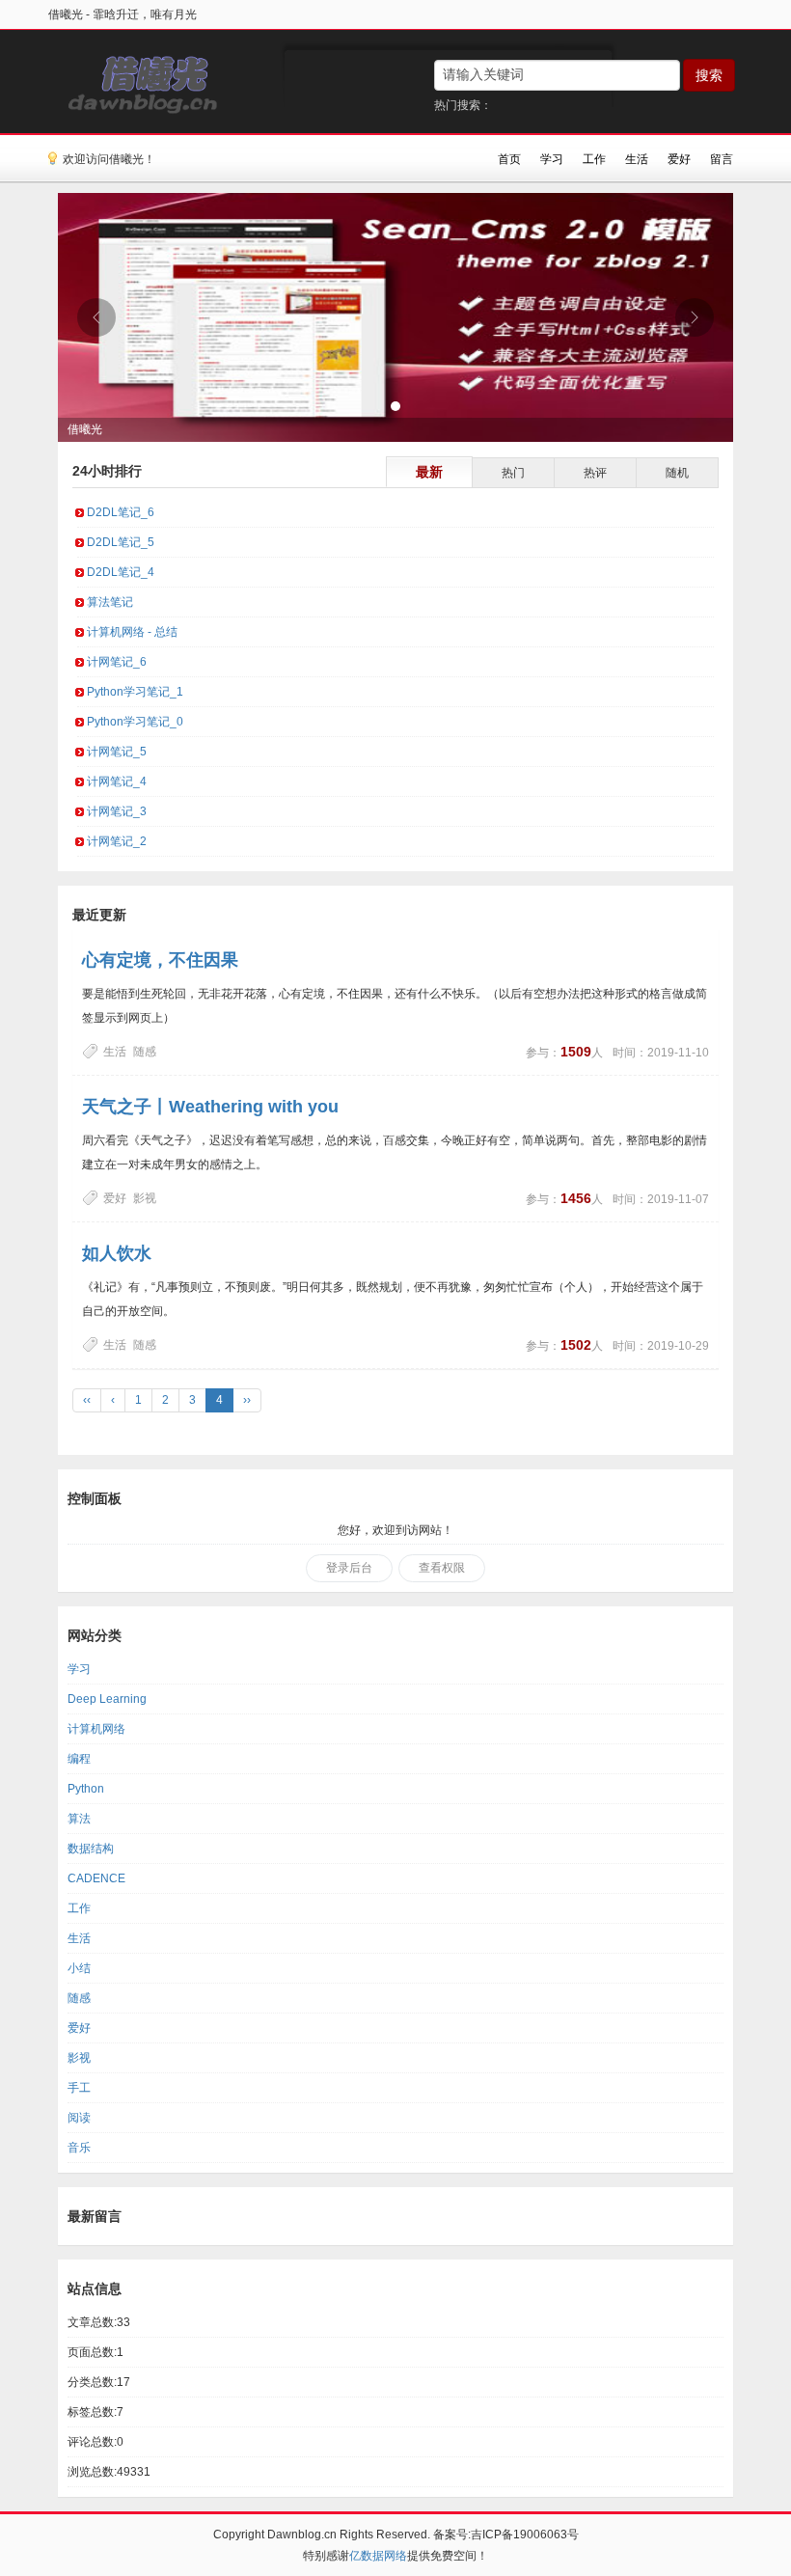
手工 (79, 2088)
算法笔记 (110, 602)
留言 (722, 159)
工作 (594, 159)
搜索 (709, 75)
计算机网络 (96, 1729)
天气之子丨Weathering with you (210, 1107)
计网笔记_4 (117, 781)
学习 (552, 159)
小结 (79, 1968)
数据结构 (91, 1849)
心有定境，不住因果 (160, 960)
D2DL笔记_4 (121, 572)
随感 (145, 1052)
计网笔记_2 (117, 841)
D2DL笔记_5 (121, 542)
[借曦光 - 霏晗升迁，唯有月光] (136, 81)
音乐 (79, 2148)
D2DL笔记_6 (121, 512)
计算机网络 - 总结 (132, 632)
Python (86, 1789)
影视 (145, 1198)
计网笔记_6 (117, 662)
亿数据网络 (378, 2556)
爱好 (679, 159)
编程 (79, 1759)
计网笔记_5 (117, 752)
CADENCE (96, 1878)
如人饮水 (117, 1253)
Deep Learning (107, 1699)
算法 (79, 1819)
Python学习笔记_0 (135, 722)
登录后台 (349, 1568)
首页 (509, 159)
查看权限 (442, 1568)
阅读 (79, 2118)
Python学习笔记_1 (135, 692)
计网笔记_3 (117, 811)
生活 (637, 159)
